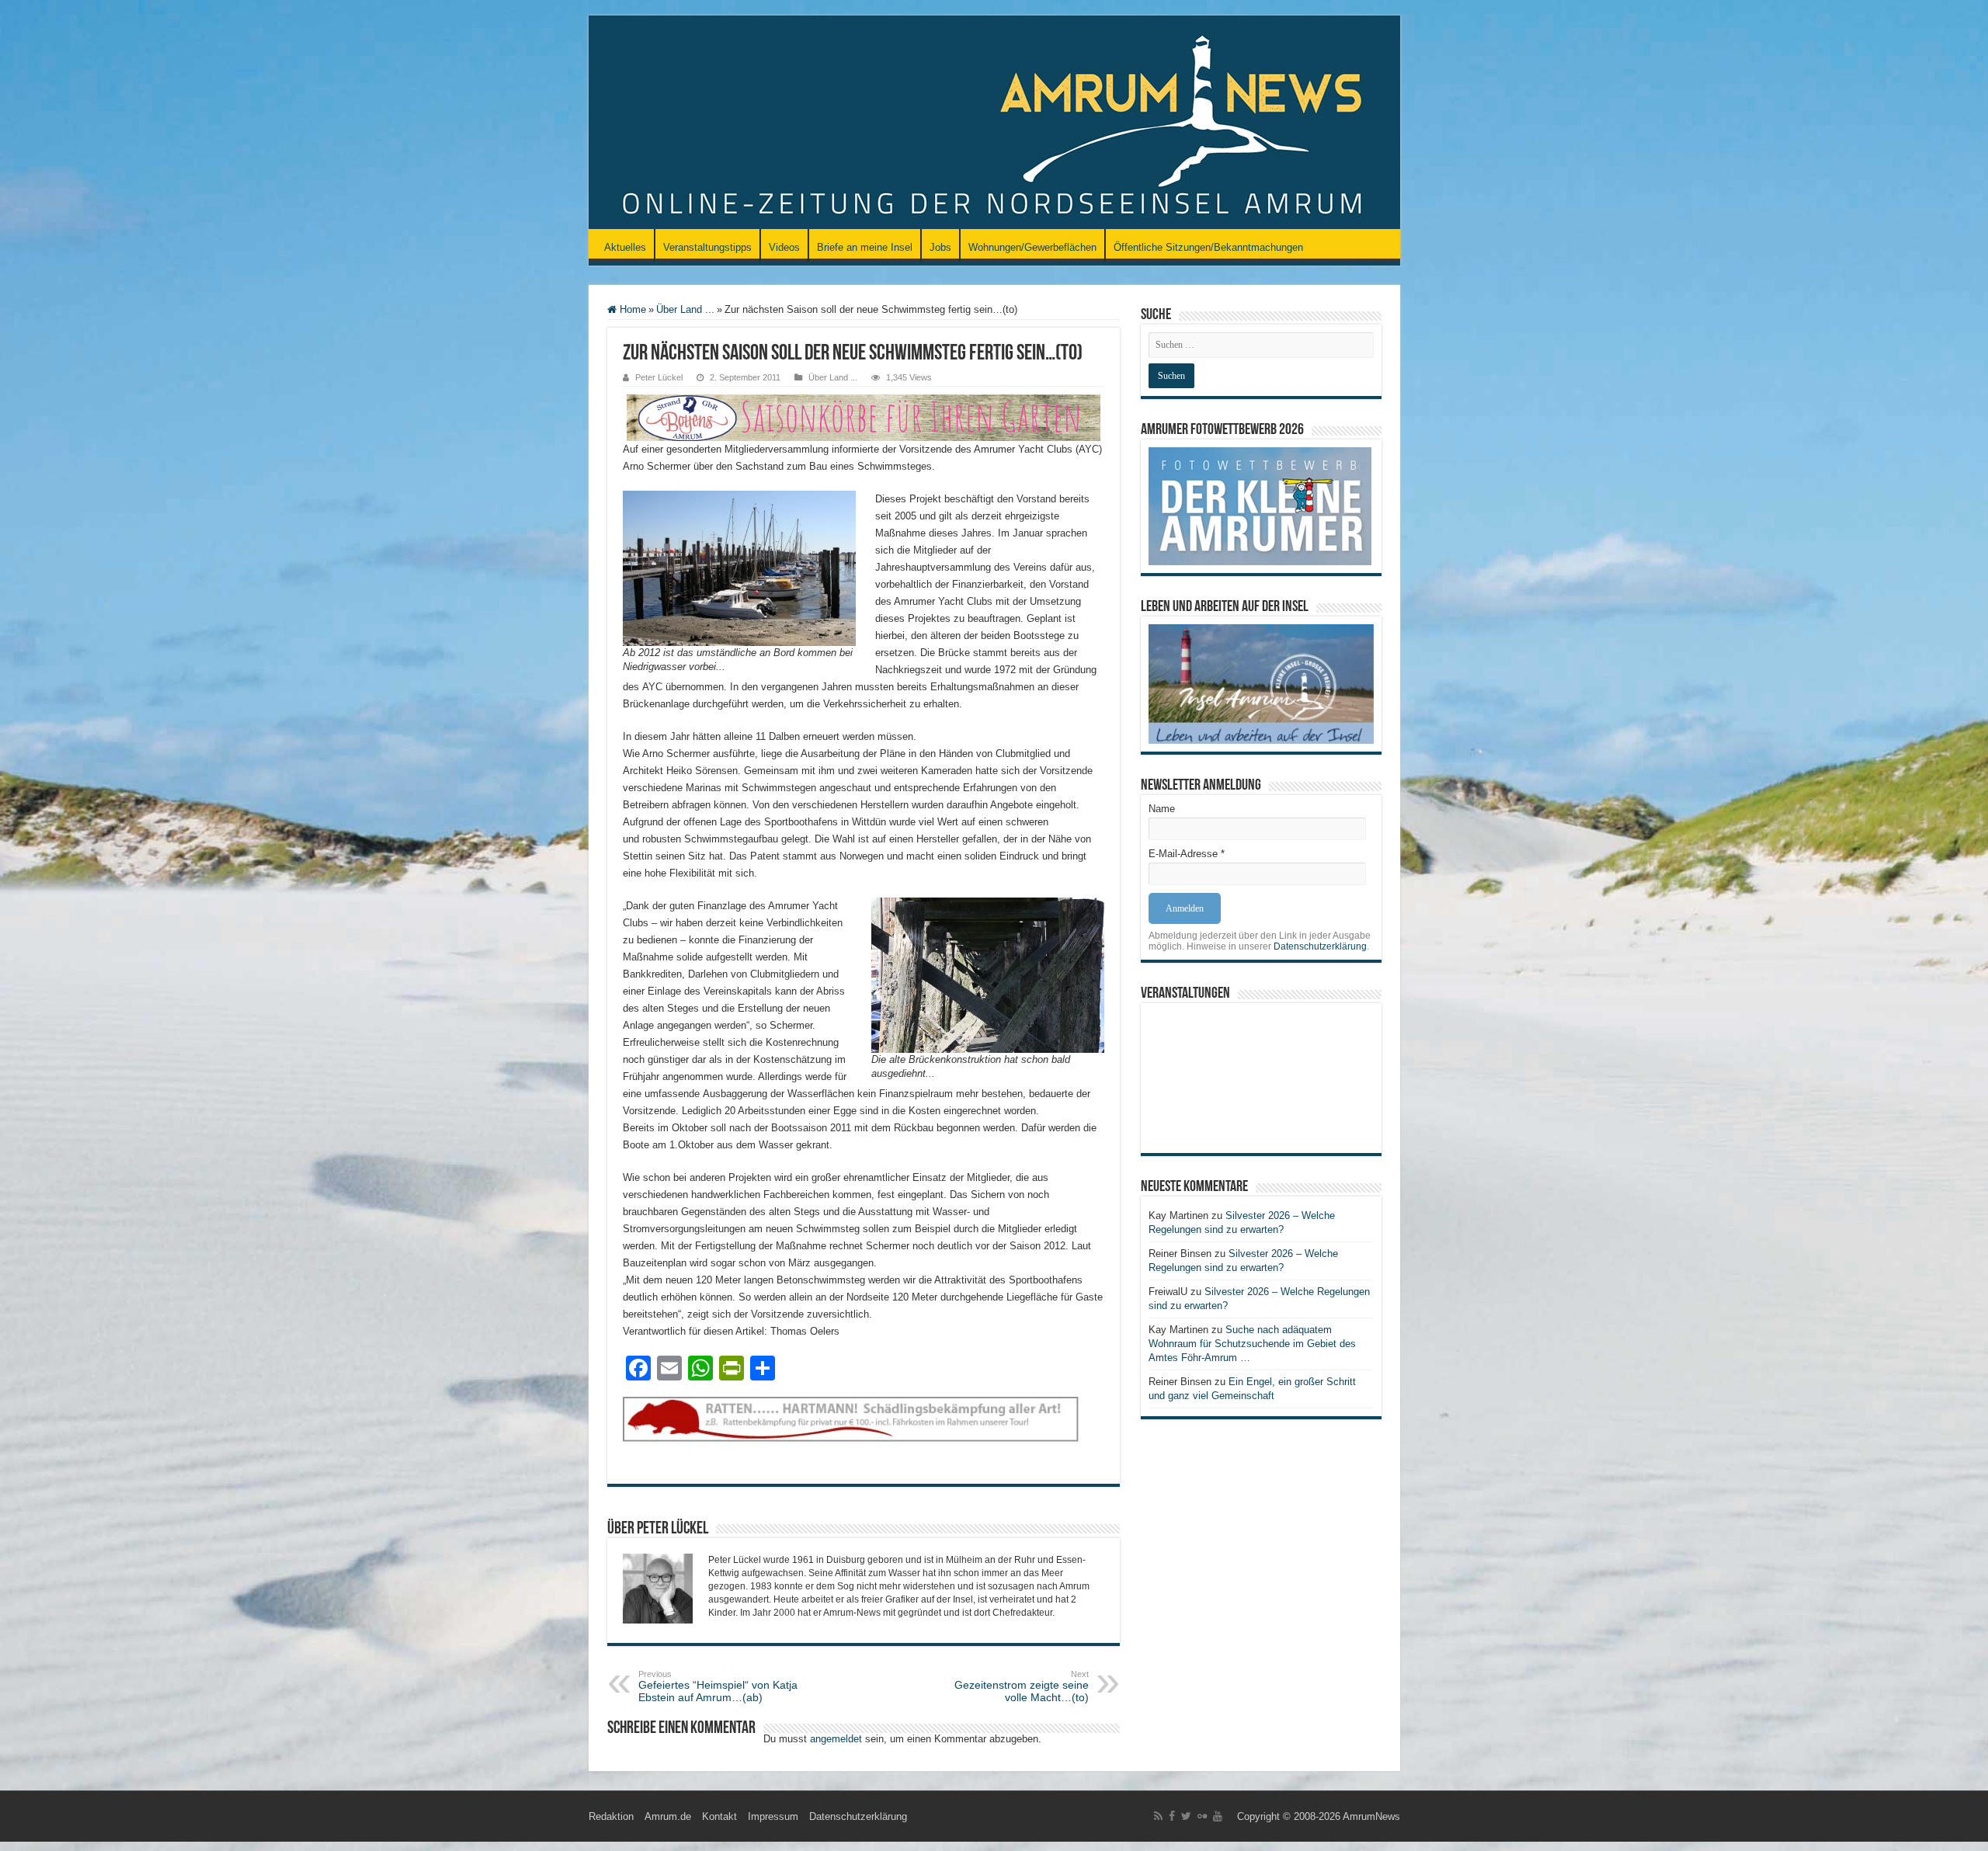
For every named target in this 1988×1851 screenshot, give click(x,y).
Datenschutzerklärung (1320, 946)
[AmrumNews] (994, 123)
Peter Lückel (659, 377)
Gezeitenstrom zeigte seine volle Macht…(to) (1022, 1686)
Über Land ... (685, 309)
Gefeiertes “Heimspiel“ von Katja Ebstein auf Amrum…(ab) (718, 1686)
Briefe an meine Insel (865, 247)
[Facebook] (1172, 1816)
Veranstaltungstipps (707, 247)
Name (1162, 809)
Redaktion (611, 1816)
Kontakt (719, 1816)
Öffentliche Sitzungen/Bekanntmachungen (1208, 247)
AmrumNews (1371, 1816)
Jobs (940, 247)
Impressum (773, 1816)
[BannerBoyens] (864, 417)
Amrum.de (668, 1816)
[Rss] (1158, 1816)
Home (631, 309)
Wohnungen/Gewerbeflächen (1032, 247)
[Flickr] (1202, 1816)
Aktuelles (625, 247)
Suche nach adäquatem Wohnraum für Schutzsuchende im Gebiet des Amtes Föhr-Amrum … (1252, 1344)
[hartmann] (864, 1432)
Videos (784, 247)
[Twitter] (1186, 1816)
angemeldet (836, 1739)
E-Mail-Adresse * (1187, 854)
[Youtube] (1218, 1816)
